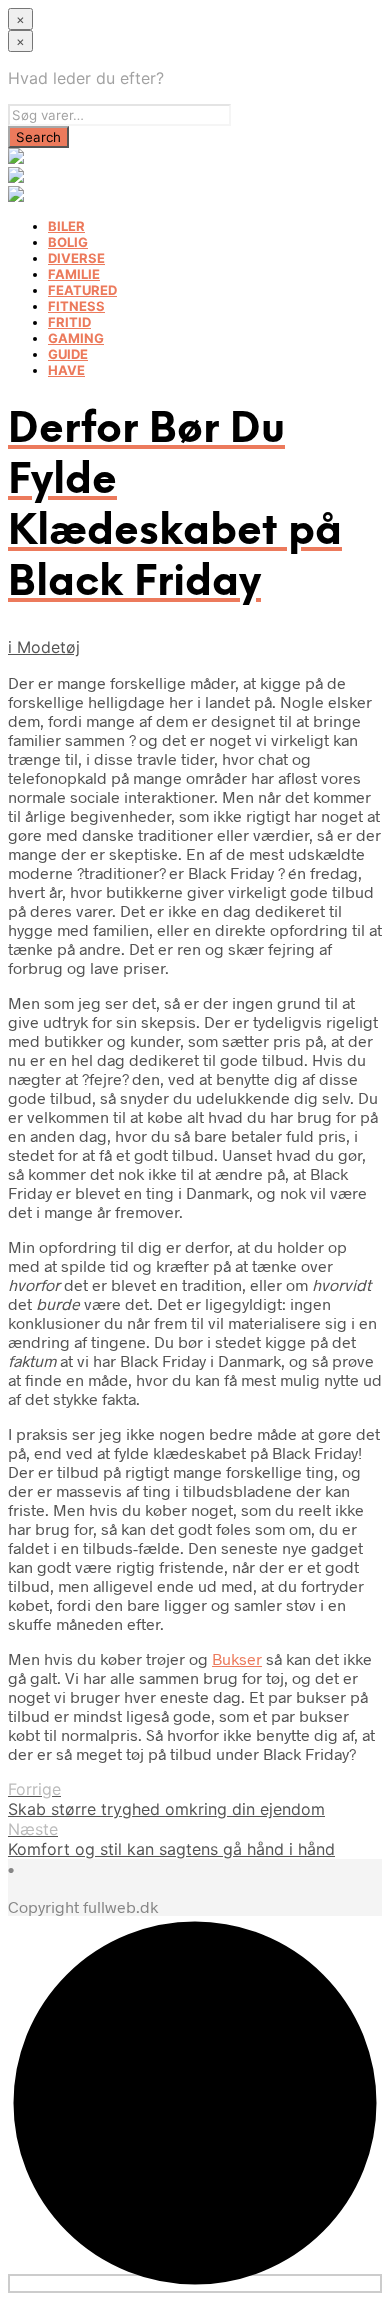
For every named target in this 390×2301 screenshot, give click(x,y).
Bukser (237, 1658)
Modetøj (48, 647)
